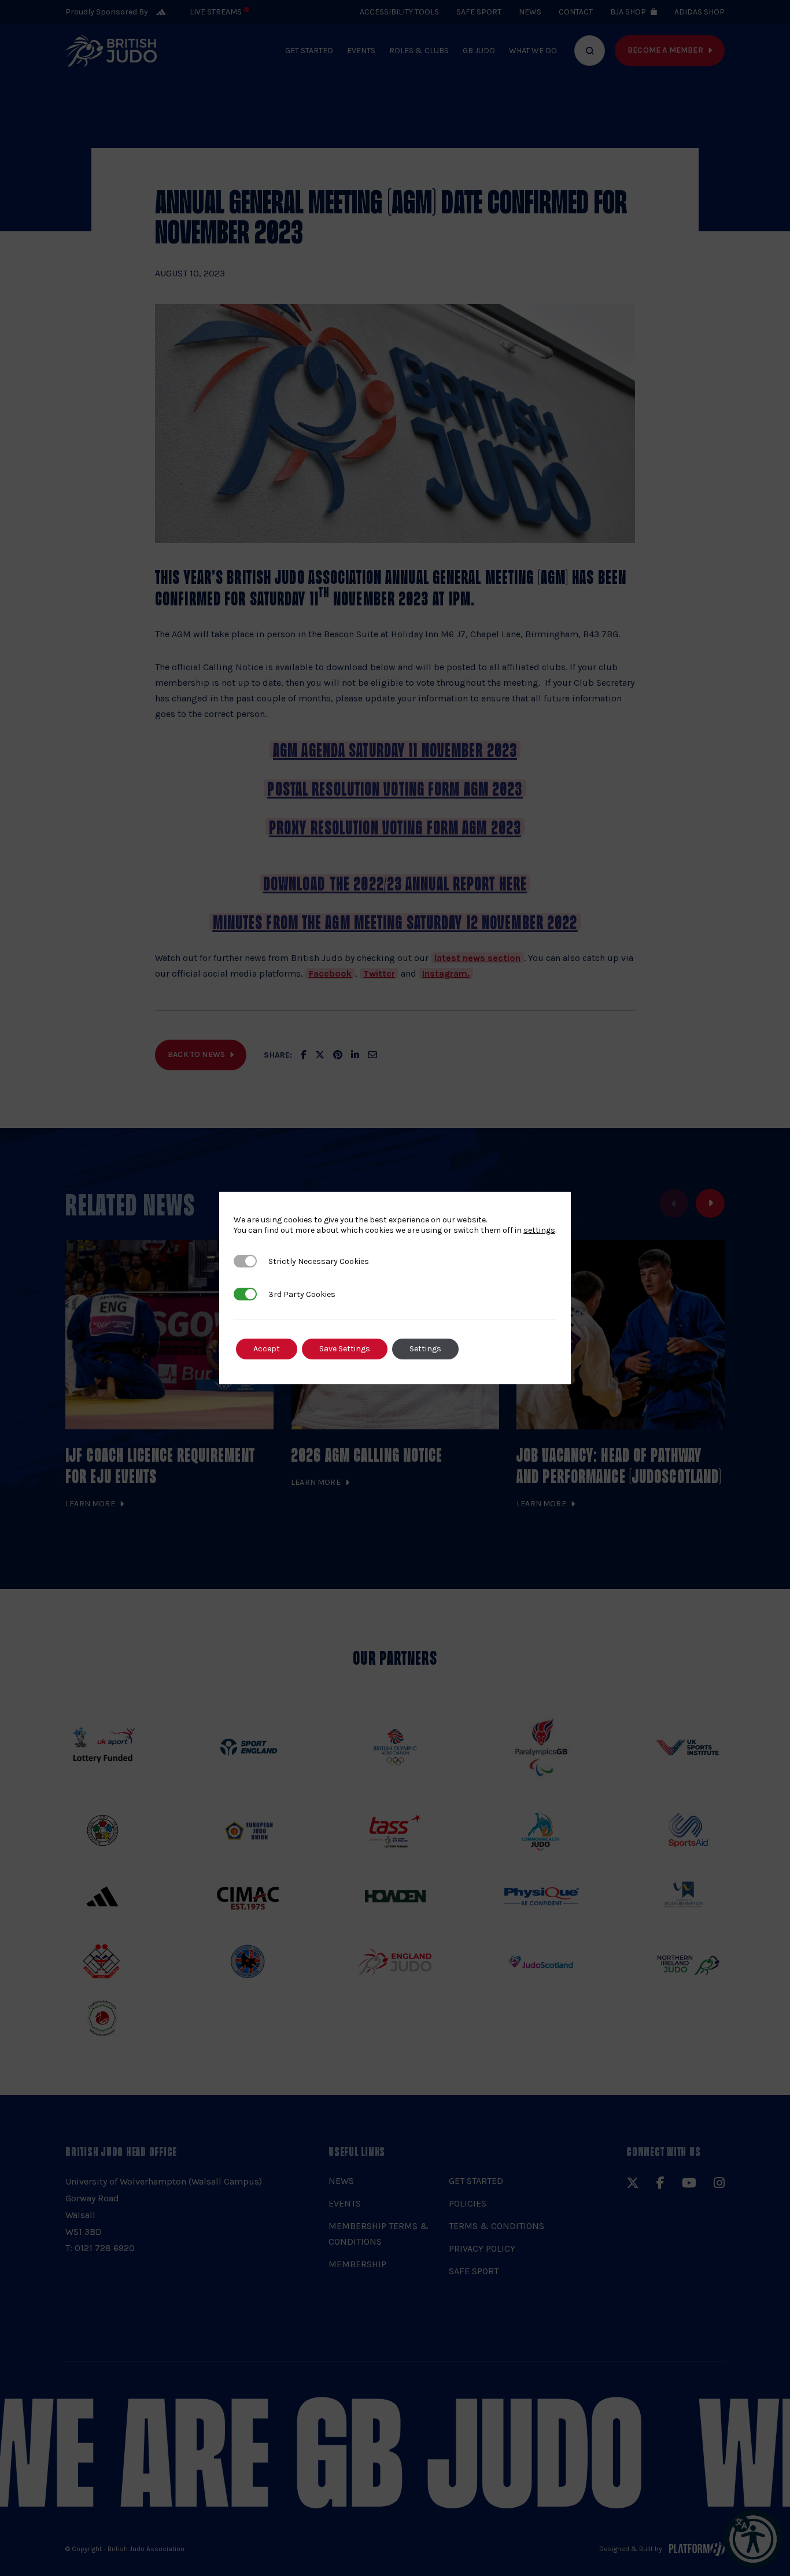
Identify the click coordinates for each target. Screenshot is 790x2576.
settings (539, 1230)
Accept (267, 1349)
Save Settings (345, 1349)
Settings (425, 1349)
